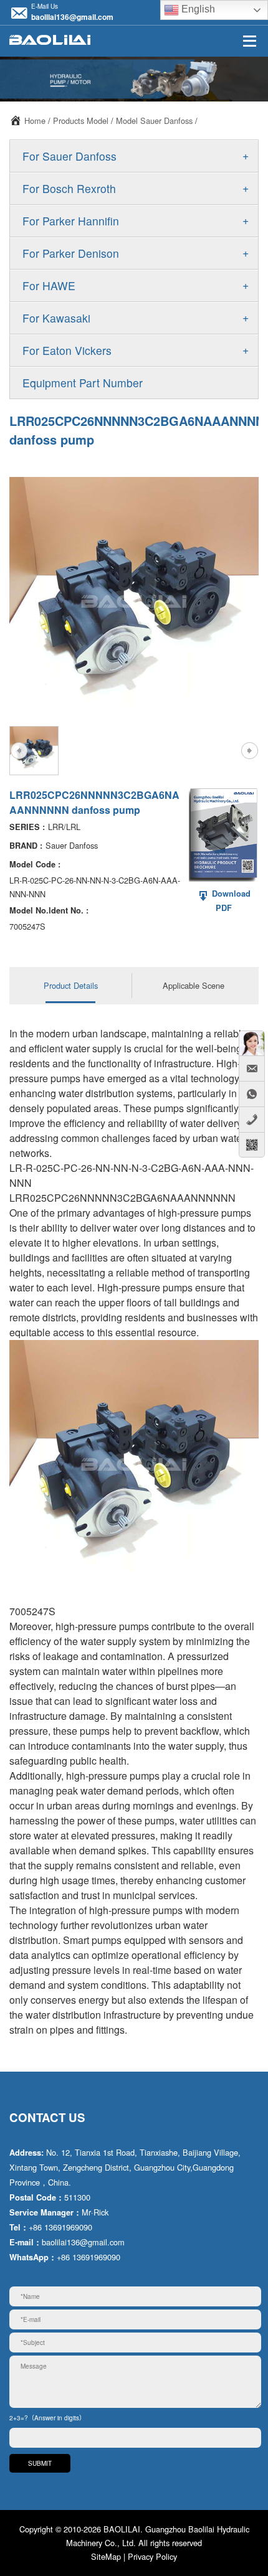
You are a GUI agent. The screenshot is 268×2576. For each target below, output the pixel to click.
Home (35, 120)
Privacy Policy (152, 2556)
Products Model (81, 120)
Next (249, 750)
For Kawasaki (56, 318)
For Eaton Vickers (67, 350)
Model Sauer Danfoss (154, 120)
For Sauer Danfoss (69, 156)
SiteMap (106, 2556)
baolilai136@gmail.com (72, 17)
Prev (19, 750)
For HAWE (49, 285)
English (197, 9)
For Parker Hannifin (71, 221)
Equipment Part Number (83, 383)
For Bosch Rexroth (69, 188)
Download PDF (230, 901)
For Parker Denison (71, 253)
